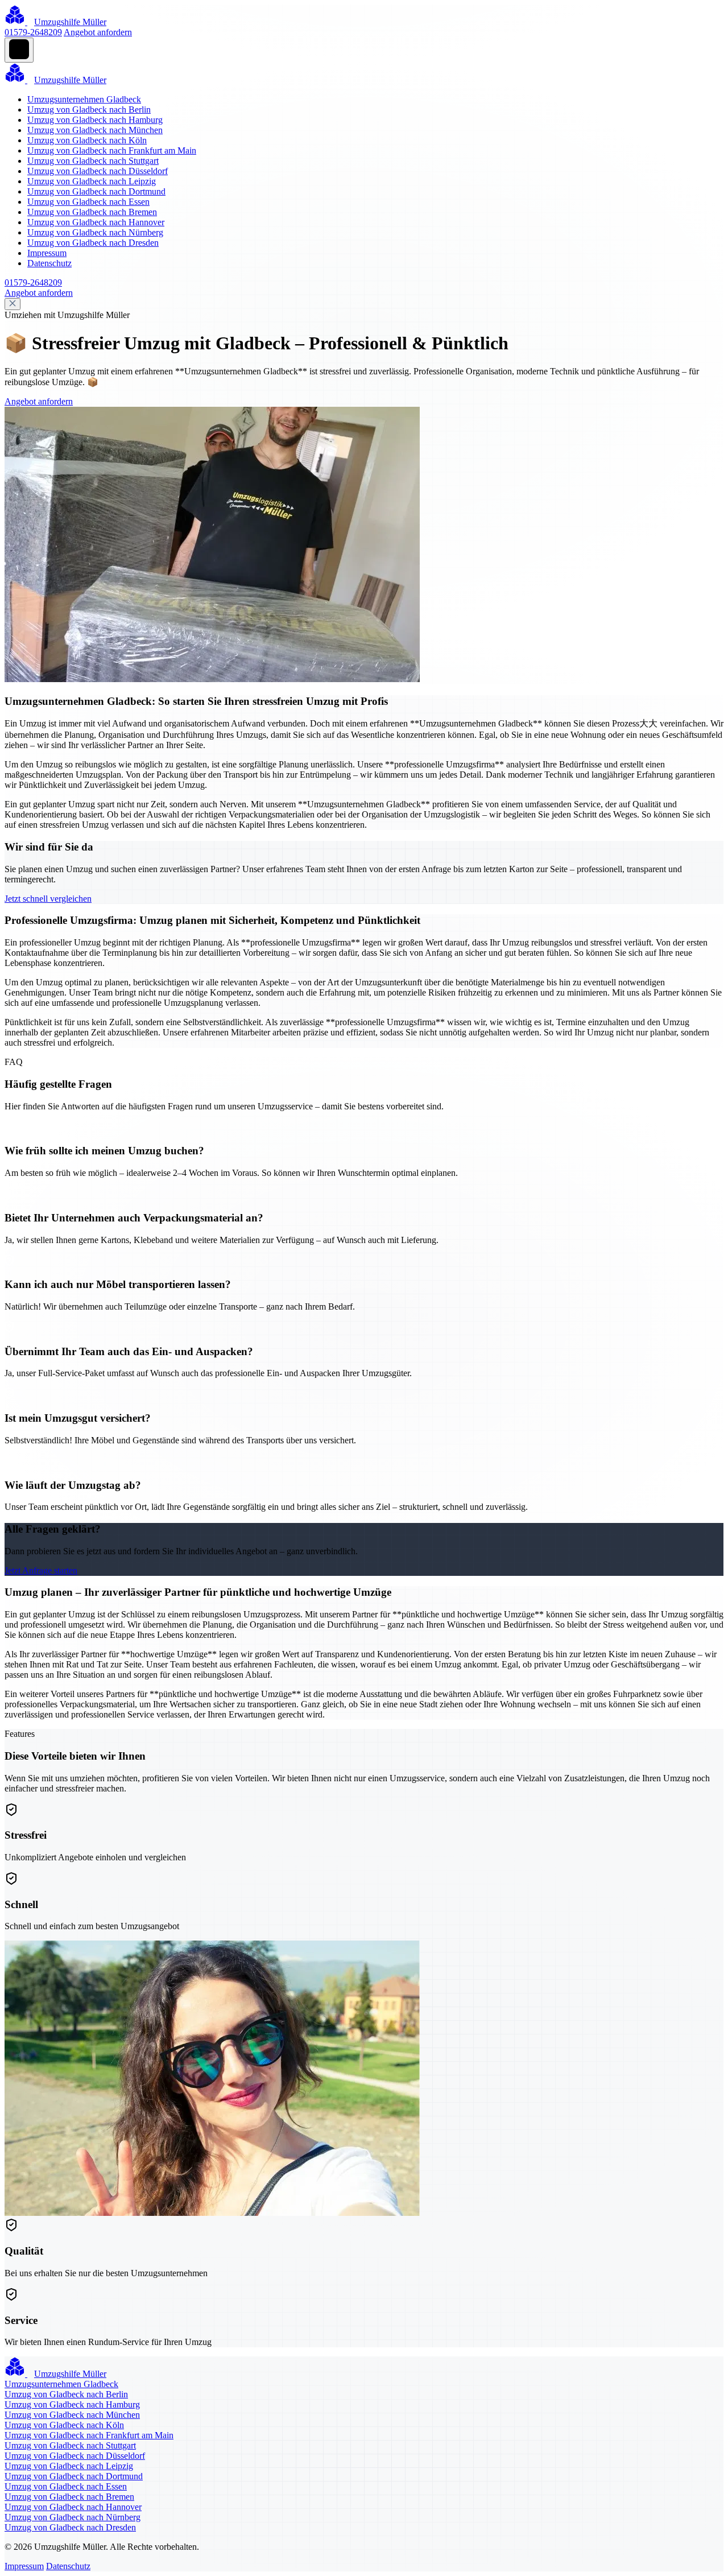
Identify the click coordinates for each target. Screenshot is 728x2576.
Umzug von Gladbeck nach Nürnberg (95, 232)
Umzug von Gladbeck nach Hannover (96, 222)
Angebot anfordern (98, 32)
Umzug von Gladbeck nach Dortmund (96, 191)
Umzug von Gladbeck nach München (95, 130)
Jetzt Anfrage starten (41, 1570)
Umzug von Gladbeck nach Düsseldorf (98, 171)
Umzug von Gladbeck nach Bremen (92, 212)
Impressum (47, 253)
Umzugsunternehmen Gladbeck (84, 99)
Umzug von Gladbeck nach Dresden (93, 243)
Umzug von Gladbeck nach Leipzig (92, 181)
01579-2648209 (33, 32)
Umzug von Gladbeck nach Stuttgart (93, 161)
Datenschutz (49, 263)
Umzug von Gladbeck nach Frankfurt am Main (112, 150)
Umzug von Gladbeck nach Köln (87, 140)
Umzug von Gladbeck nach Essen (88, 202)
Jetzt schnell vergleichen (48, 899)
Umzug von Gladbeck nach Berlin (89, 110)
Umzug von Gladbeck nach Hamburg (95, 120)
